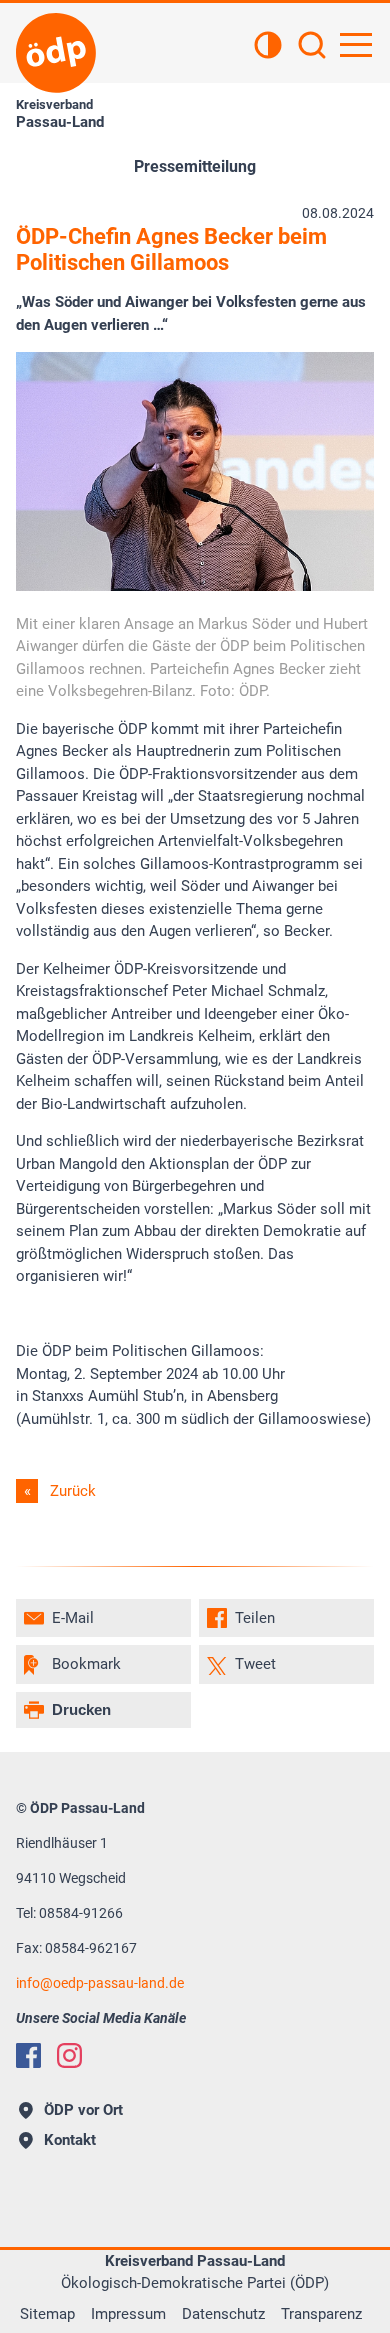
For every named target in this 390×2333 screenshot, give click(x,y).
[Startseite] (56, 53)
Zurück (73, 1491)
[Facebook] (28, 2055)
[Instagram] (69, 2055)
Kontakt (70, 2140)
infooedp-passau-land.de (100, 1983)
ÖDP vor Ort (83, 2110)
